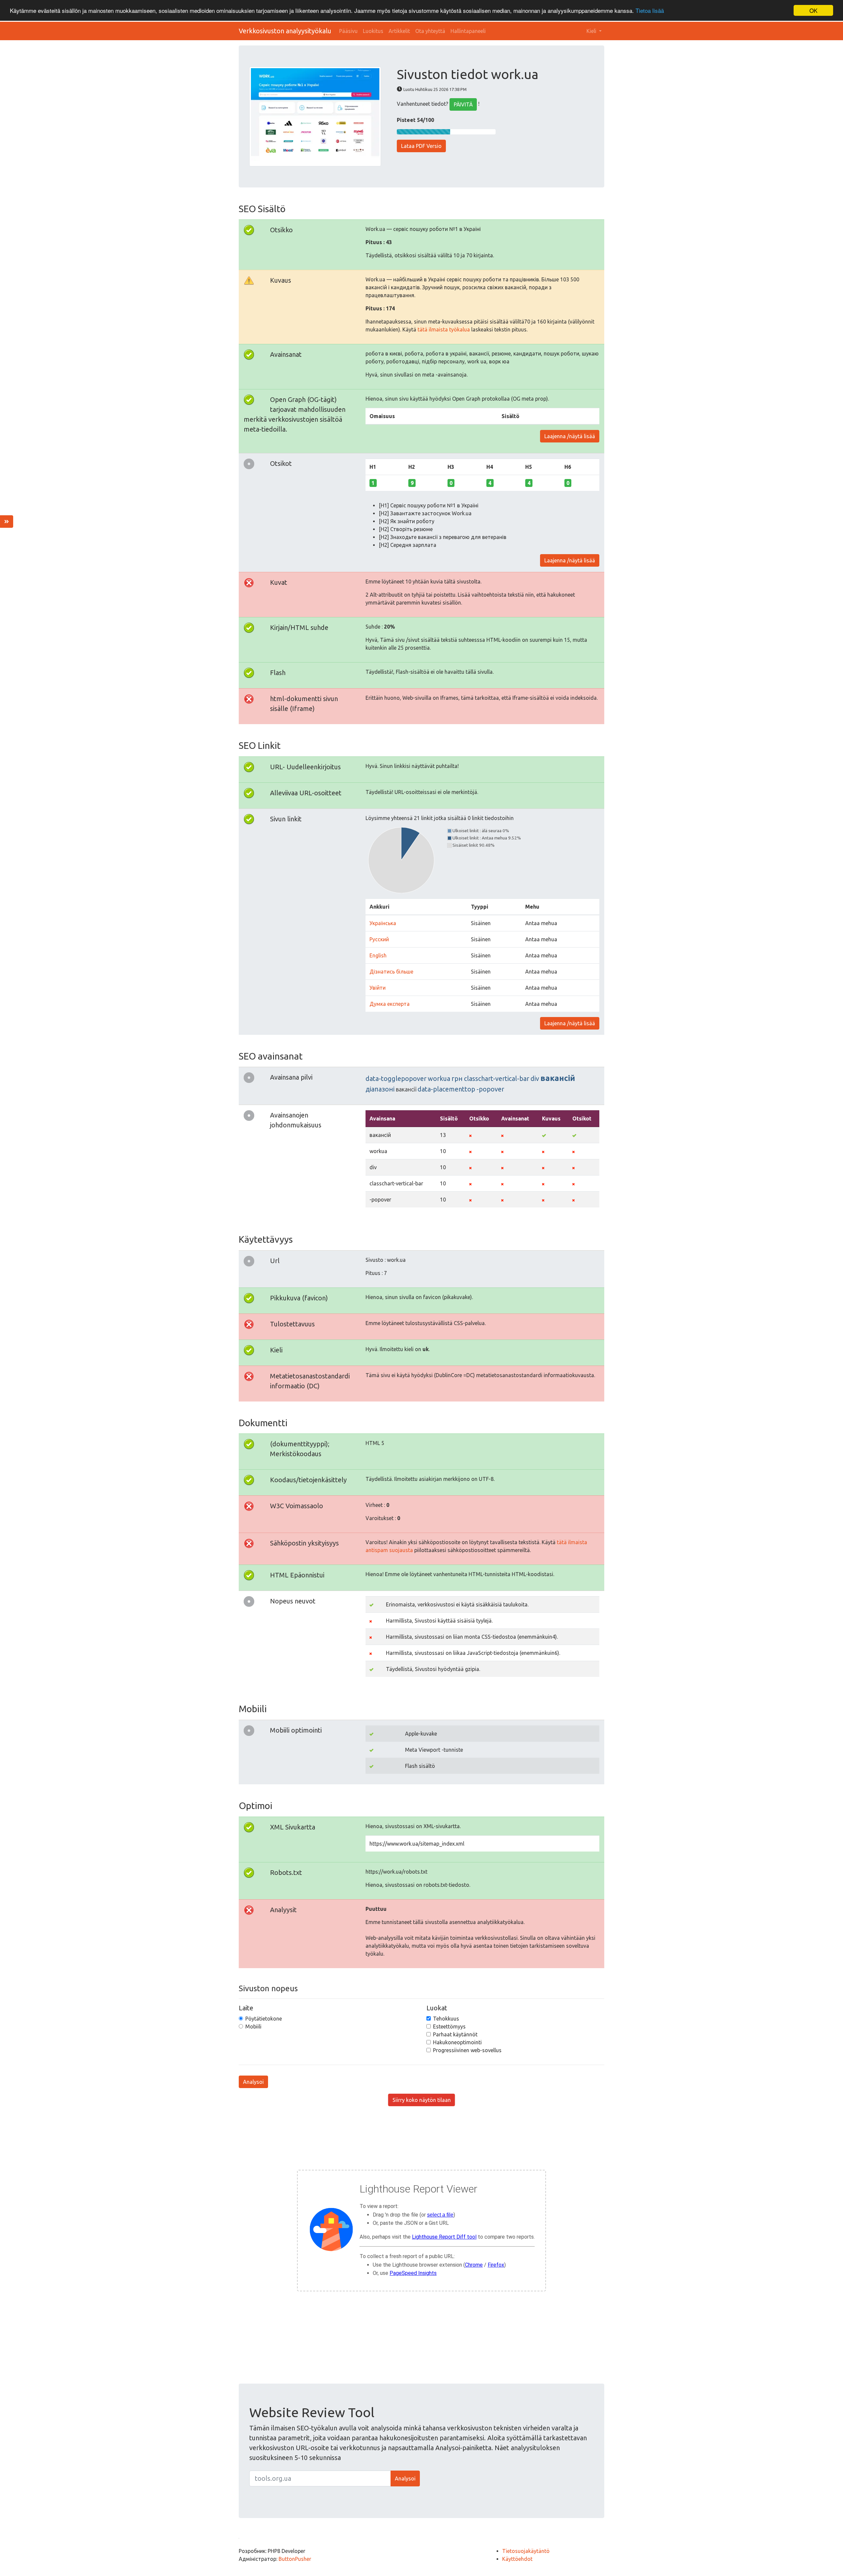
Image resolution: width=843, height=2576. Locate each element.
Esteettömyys (449, 2026)
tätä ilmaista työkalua (444, 329)
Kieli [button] (592, 31)
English (378, 955)
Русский (379, 939)
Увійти (378, 988)
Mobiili (253, 2026)
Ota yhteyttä (430, 31)
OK (813, 10)
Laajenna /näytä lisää (570, 436)
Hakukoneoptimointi (457, 2042)
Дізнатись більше (391, 972)
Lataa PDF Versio (421, 146)
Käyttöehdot (517, 2559)
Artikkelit (399, 31)
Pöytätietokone (264, 2019)
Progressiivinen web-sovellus (467, 2050)
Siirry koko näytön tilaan (422, 2100)
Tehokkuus (446, 2019)
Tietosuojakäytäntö (526, 2551)
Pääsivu (348, 31)
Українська (383, 923)
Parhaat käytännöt (455, 2034)
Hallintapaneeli (468, 31)
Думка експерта (390, 1004)
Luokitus (373, 31)
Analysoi (253, 2082)
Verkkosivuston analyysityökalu (285, 31)
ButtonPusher (295, 2559)
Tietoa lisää (650, 11)
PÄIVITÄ (463, 104)
